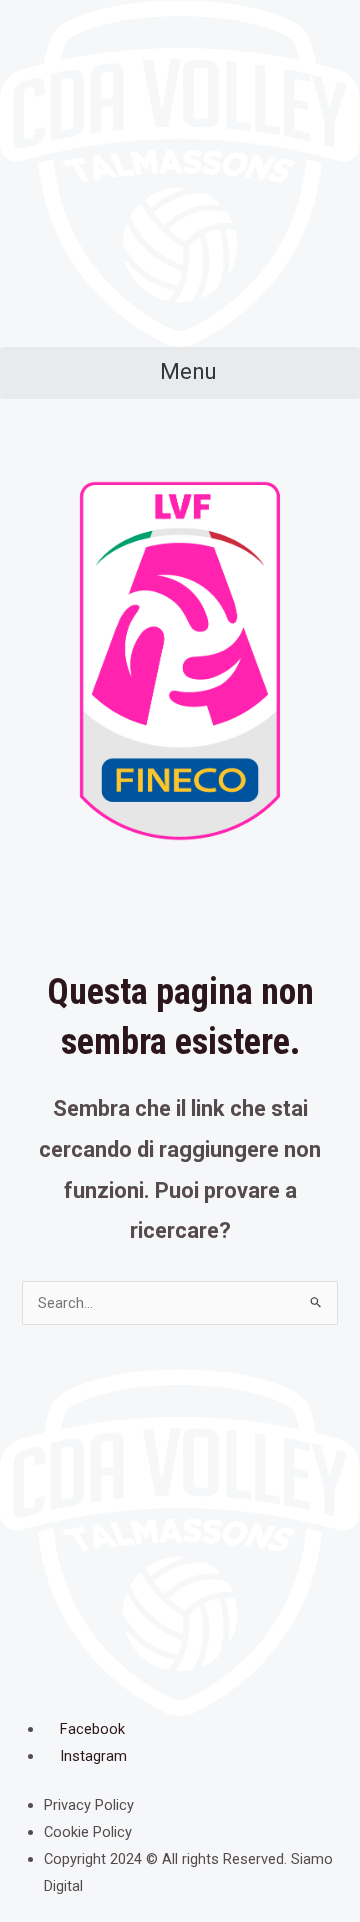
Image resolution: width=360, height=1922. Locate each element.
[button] (180, 373)
